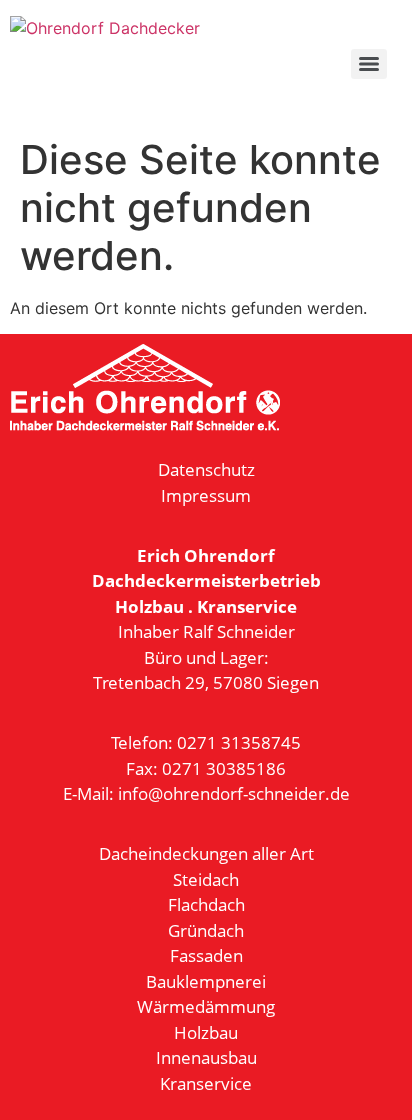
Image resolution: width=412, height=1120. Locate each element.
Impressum (206, 495)
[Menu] (369, 64)
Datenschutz (206, 469)
